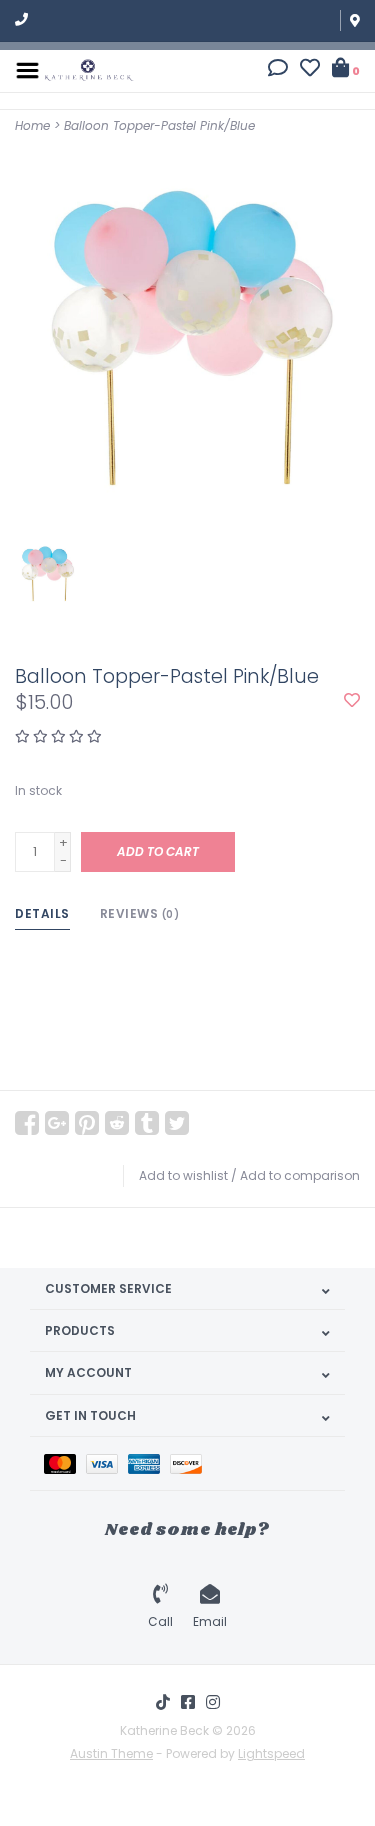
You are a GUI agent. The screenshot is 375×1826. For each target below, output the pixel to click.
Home (32, 125)
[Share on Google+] (57, 1123)
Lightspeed (271, 1753)
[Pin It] (87, 1123)
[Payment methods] (65, 1463)
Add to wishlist (183, 1175)
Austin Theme (111, 1753)
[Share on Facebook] (27, 1123)
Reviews (140, 913)
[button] (278, 70)
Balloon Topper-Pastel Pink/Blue (159, 125)
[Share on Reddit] (117, 1123)
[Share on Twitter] (177, 1123)
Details (42, 913)
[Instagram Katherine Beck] (213, 1702)
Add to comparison (300, 1175)
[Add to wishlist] (352, 701)
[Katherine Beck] (89, 69)
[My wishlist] (310, 70)
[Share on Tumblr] (147, 1123)
